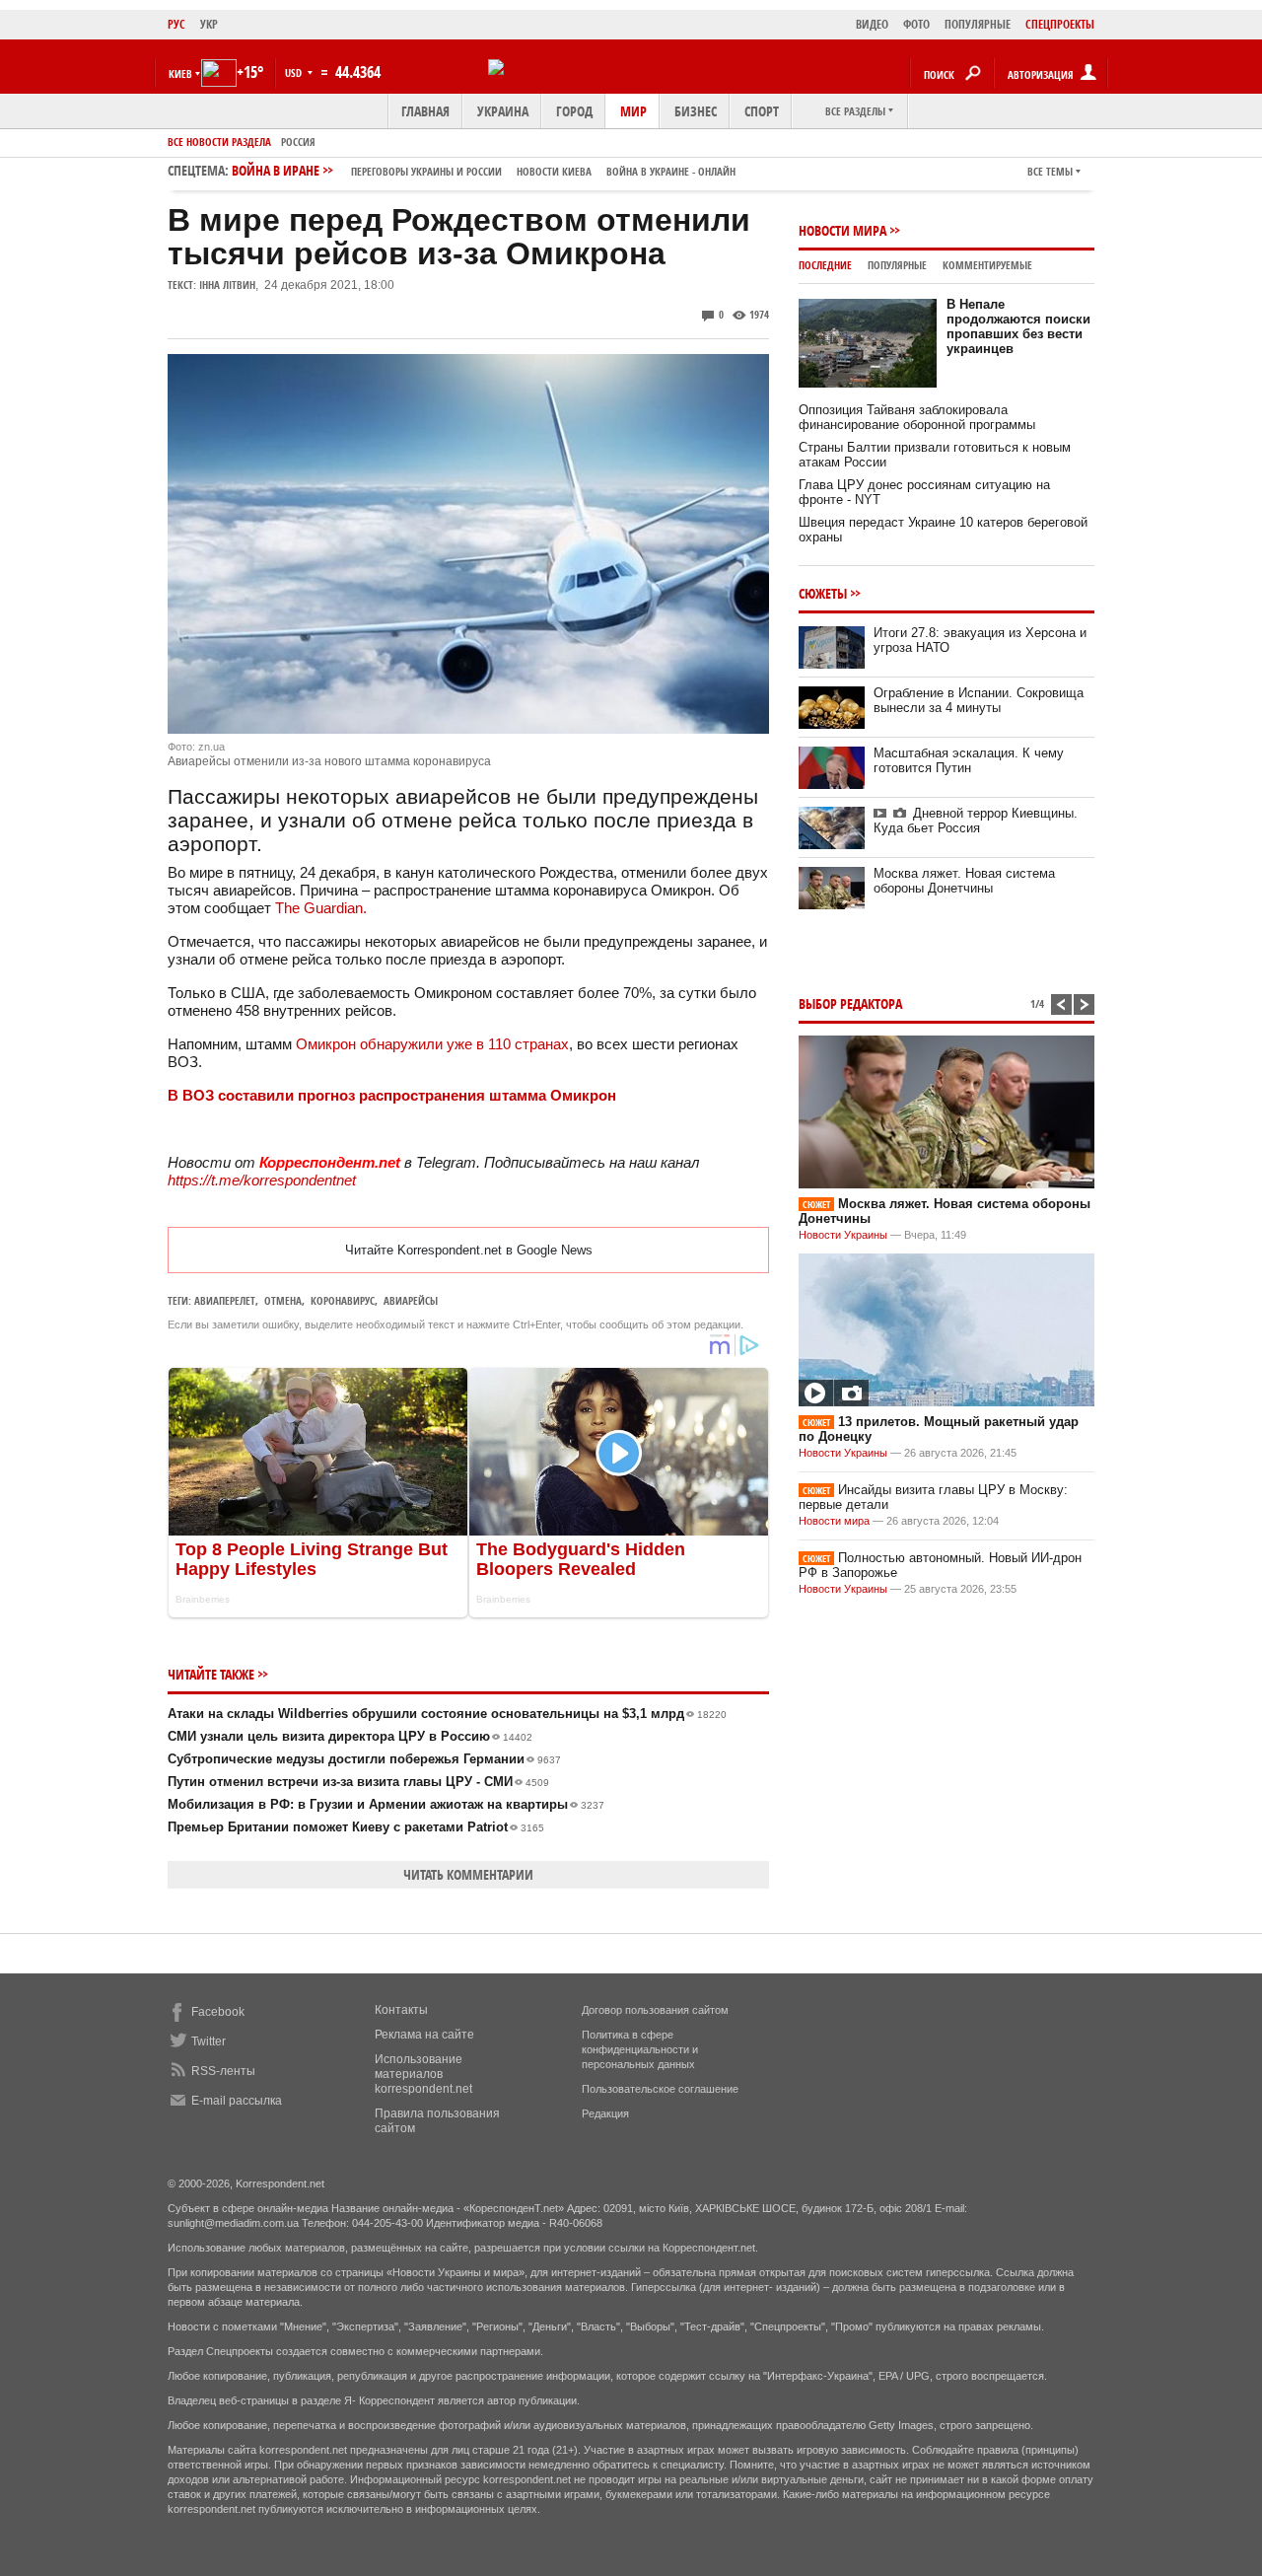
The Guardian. (321, 908)
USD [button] (295, 72)
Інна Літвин (227, 285)
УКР (209, 24)
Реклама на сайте (424, 2035)
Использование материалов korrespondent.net (423, 2074)
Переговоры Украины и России (426, 171)
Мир (633, 111)
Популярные (897, 265)
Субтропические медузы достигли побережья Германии (364, 1759)
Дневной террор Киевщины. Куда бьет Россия (976, 821)
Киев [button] (180, 73)
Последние (825, 265)
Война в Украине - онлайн (671, 171)
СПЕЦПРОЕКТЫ (1060, 24)
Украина (503, 111)
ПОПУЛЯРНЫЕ (978, 24)
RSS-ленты (223, 2071)
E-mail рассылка (237, 2101)
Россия (298, 142)
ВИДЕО (872, 24)
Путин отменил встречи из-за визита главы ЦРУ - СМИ (358, 1782)
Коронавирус (343, 1300)
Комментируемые (987, 265)
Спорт (762, 111)
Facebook (218, 2012)
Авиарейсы (411, 1300)
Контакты (401, 2010)
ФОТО (916, 24)
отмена (283, 1300)
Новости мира (842, 230)
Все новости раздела (219, 142)
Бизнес (696, 111)
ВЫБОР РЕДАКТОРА (850, 1003)
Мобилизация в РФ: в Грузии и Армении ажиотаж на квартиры (386, 1804)
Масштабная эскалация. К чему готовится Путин (969, 760)
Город (574, 111)
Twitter (209, 2041)
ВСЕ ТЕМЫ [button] (1050, 171)
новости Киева (554, 171)
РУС (176, 24)
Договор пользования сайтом (655, 2010)
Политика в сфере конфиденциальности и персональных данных (640, 2049)
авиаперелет (225, 1300)
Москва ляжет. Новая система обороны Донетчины (964, 881)
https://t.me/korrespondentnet (262, 1180)
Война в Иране (484, 170)
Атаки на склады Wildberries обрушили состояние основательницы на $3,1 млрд (447, 1714)
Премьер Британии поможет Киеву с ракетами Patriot (356, 1827)
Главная (425, 111)
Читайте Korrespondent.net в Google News (469, 1250)
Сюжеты (823, 593)
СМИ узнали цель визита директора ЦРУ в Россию (350, 1736)
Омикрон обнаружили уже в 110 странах (432, 1044)
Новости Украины (843, 1235)
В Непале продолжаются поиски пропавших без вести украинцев (1018, 326)
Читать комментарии (468, 1874)
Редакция (605, 2113)
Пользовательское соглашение (660, 2089)
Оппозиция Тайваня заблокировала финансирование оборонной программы (917, 417)
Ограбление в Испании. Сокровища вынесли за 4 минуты (979, 700)
